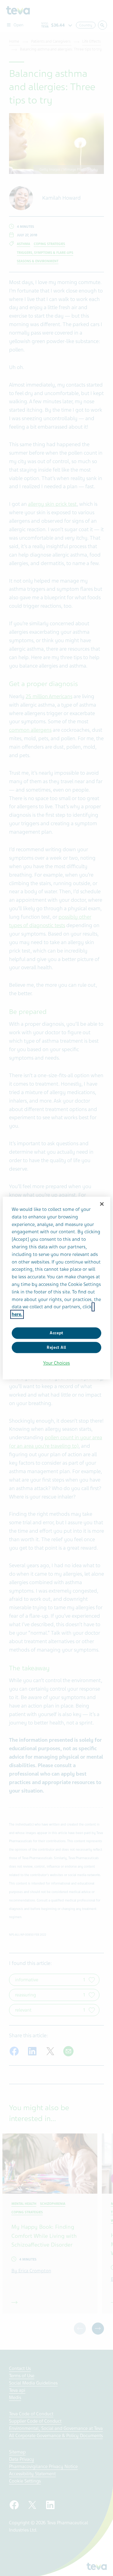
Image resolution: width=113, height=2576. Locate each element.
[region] (56, 1288)
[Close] (102, 1204)
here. (17, 1314)
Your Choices (56, 1363)
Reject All (56, 1347)
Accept (56, 1333)
